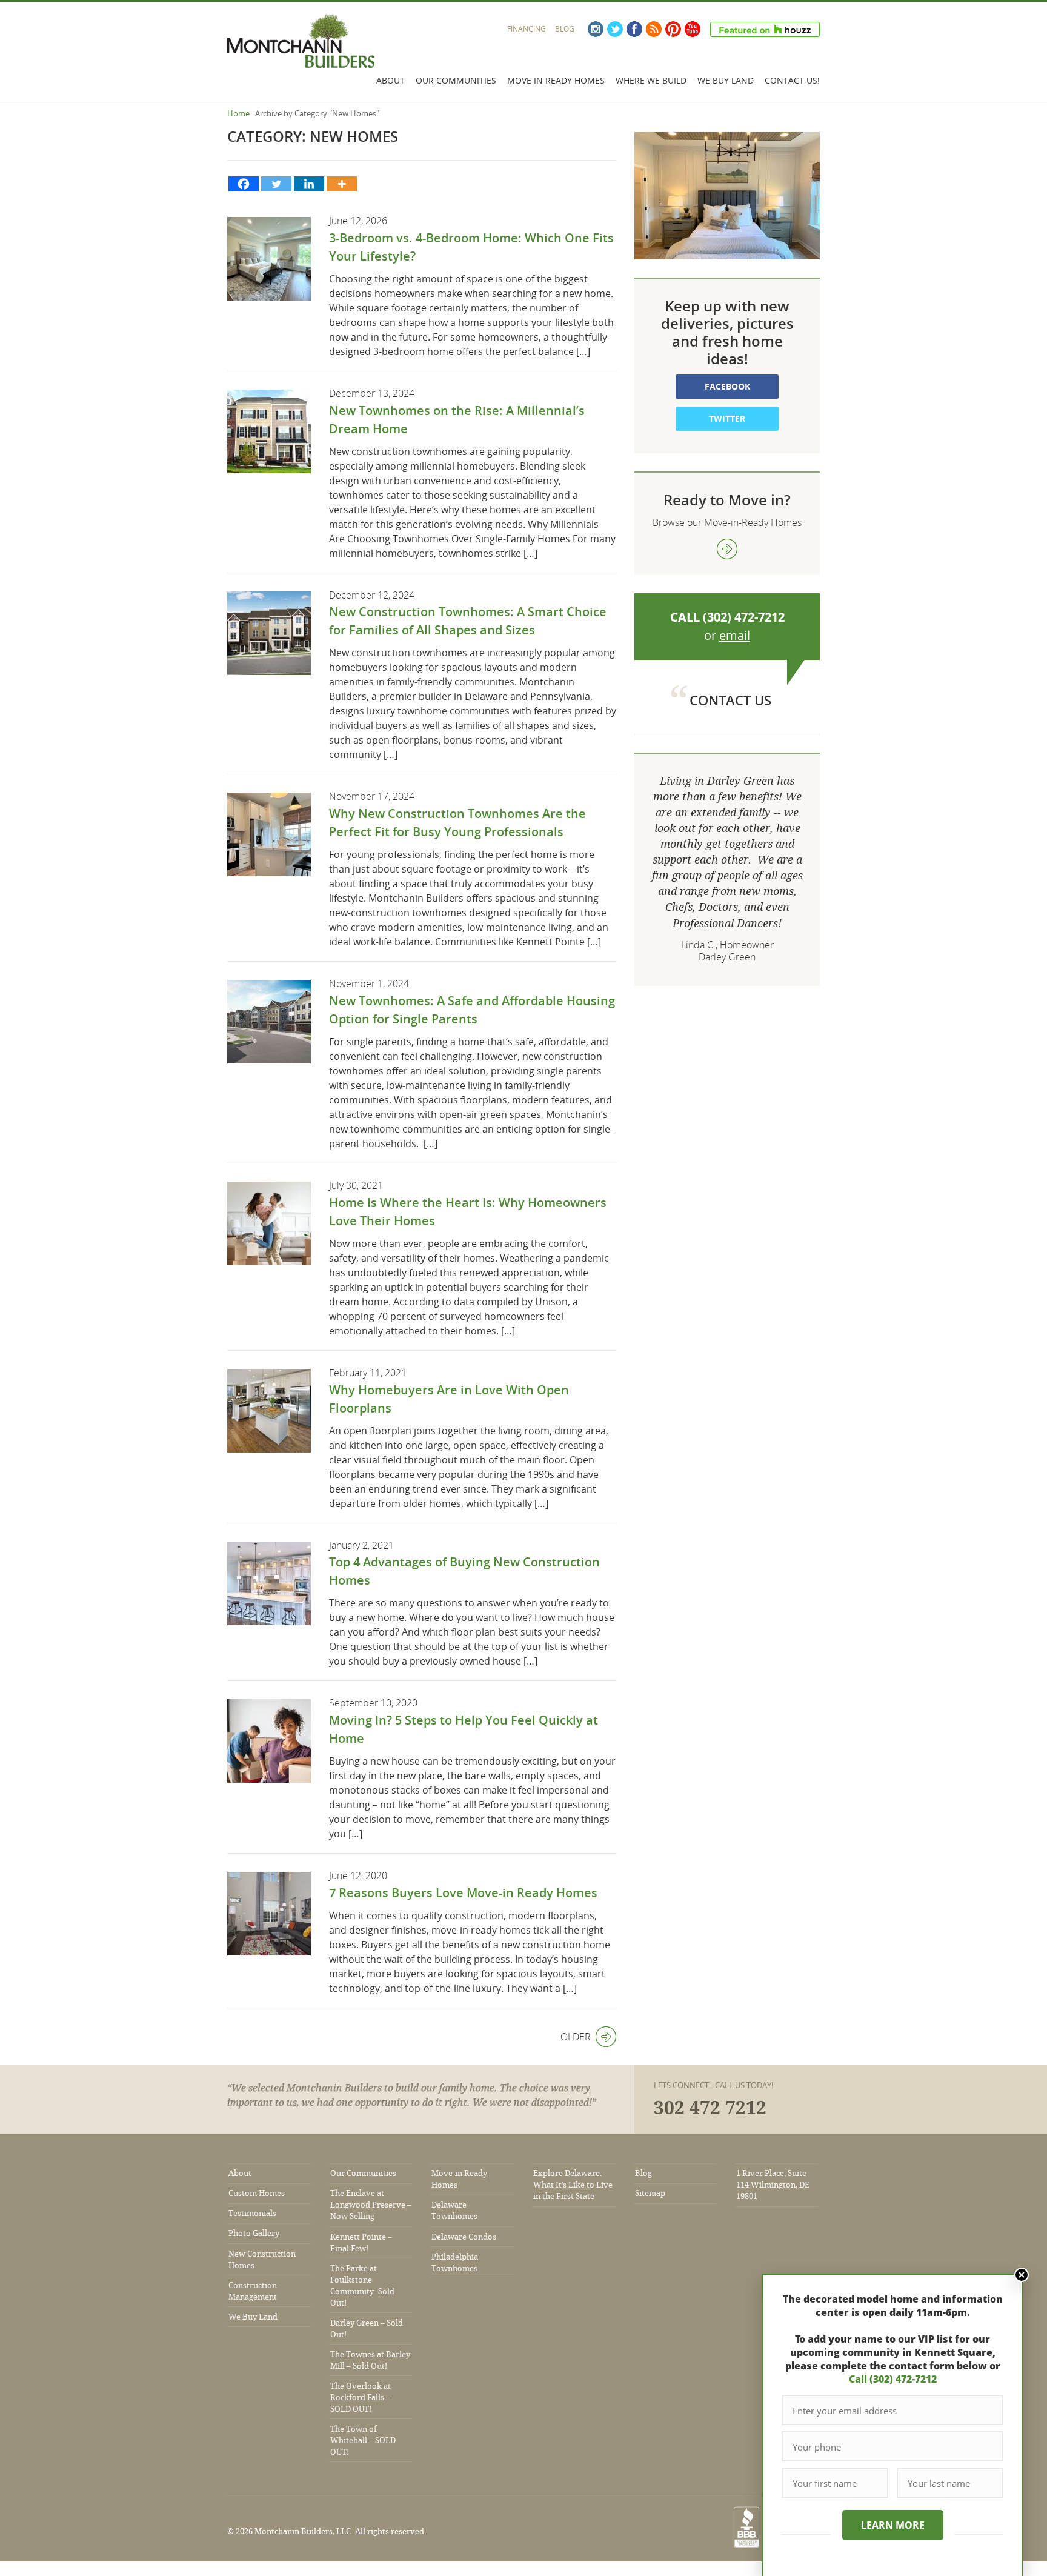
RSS (654, 29)
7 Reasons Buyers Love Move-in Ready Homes (463, 1893)
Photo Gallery (254, 2233)
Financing (527, 29)
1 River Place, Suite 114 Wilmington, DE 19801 (773, 2185)
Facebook (634, 29)
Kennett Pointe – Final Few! (361, 2243)
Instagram (596, 29)
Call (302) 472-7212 (893, 2379)
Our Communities (456, 80)
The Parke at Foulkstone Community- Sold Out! (362, 2286)
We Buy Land (726, 80)
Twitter (615, 29)
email (735, 635)
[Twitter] (276, 184)
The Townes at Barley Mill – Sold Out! (370, 2360)
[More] (342, 184)
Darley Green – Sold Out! (367, 2329)
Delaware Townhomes (454, 2211)
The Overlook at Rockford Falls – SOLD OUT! (361, 2398)
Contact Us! (792, 80)
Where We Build (651, 80)
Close (1022, 2275)
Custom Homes (257, 2193)
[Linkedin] (309, 184)
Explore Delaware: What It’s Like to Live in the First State (573, 2185)
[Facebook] (244, 184)
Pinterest (673, 29)
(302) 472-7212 (744, 617)
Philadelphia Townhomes (455, 2263)
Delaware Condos (464, 2237)
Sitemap (650, 2193)
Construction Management (253, 2291)
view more (727, 549)
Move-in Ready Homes (459, 2179)
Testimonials (252, 2213)
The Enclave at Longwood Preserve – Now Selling (371, 2205)
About (391, 80)
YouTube (693, 29)
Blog (565, 29)
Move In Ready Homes (556, 80)
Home (238, 113)
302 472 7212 (710, 2108)
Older (576, 2037)
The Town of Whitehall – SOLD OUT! (363, 2441)
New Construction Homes (262, 2260)
